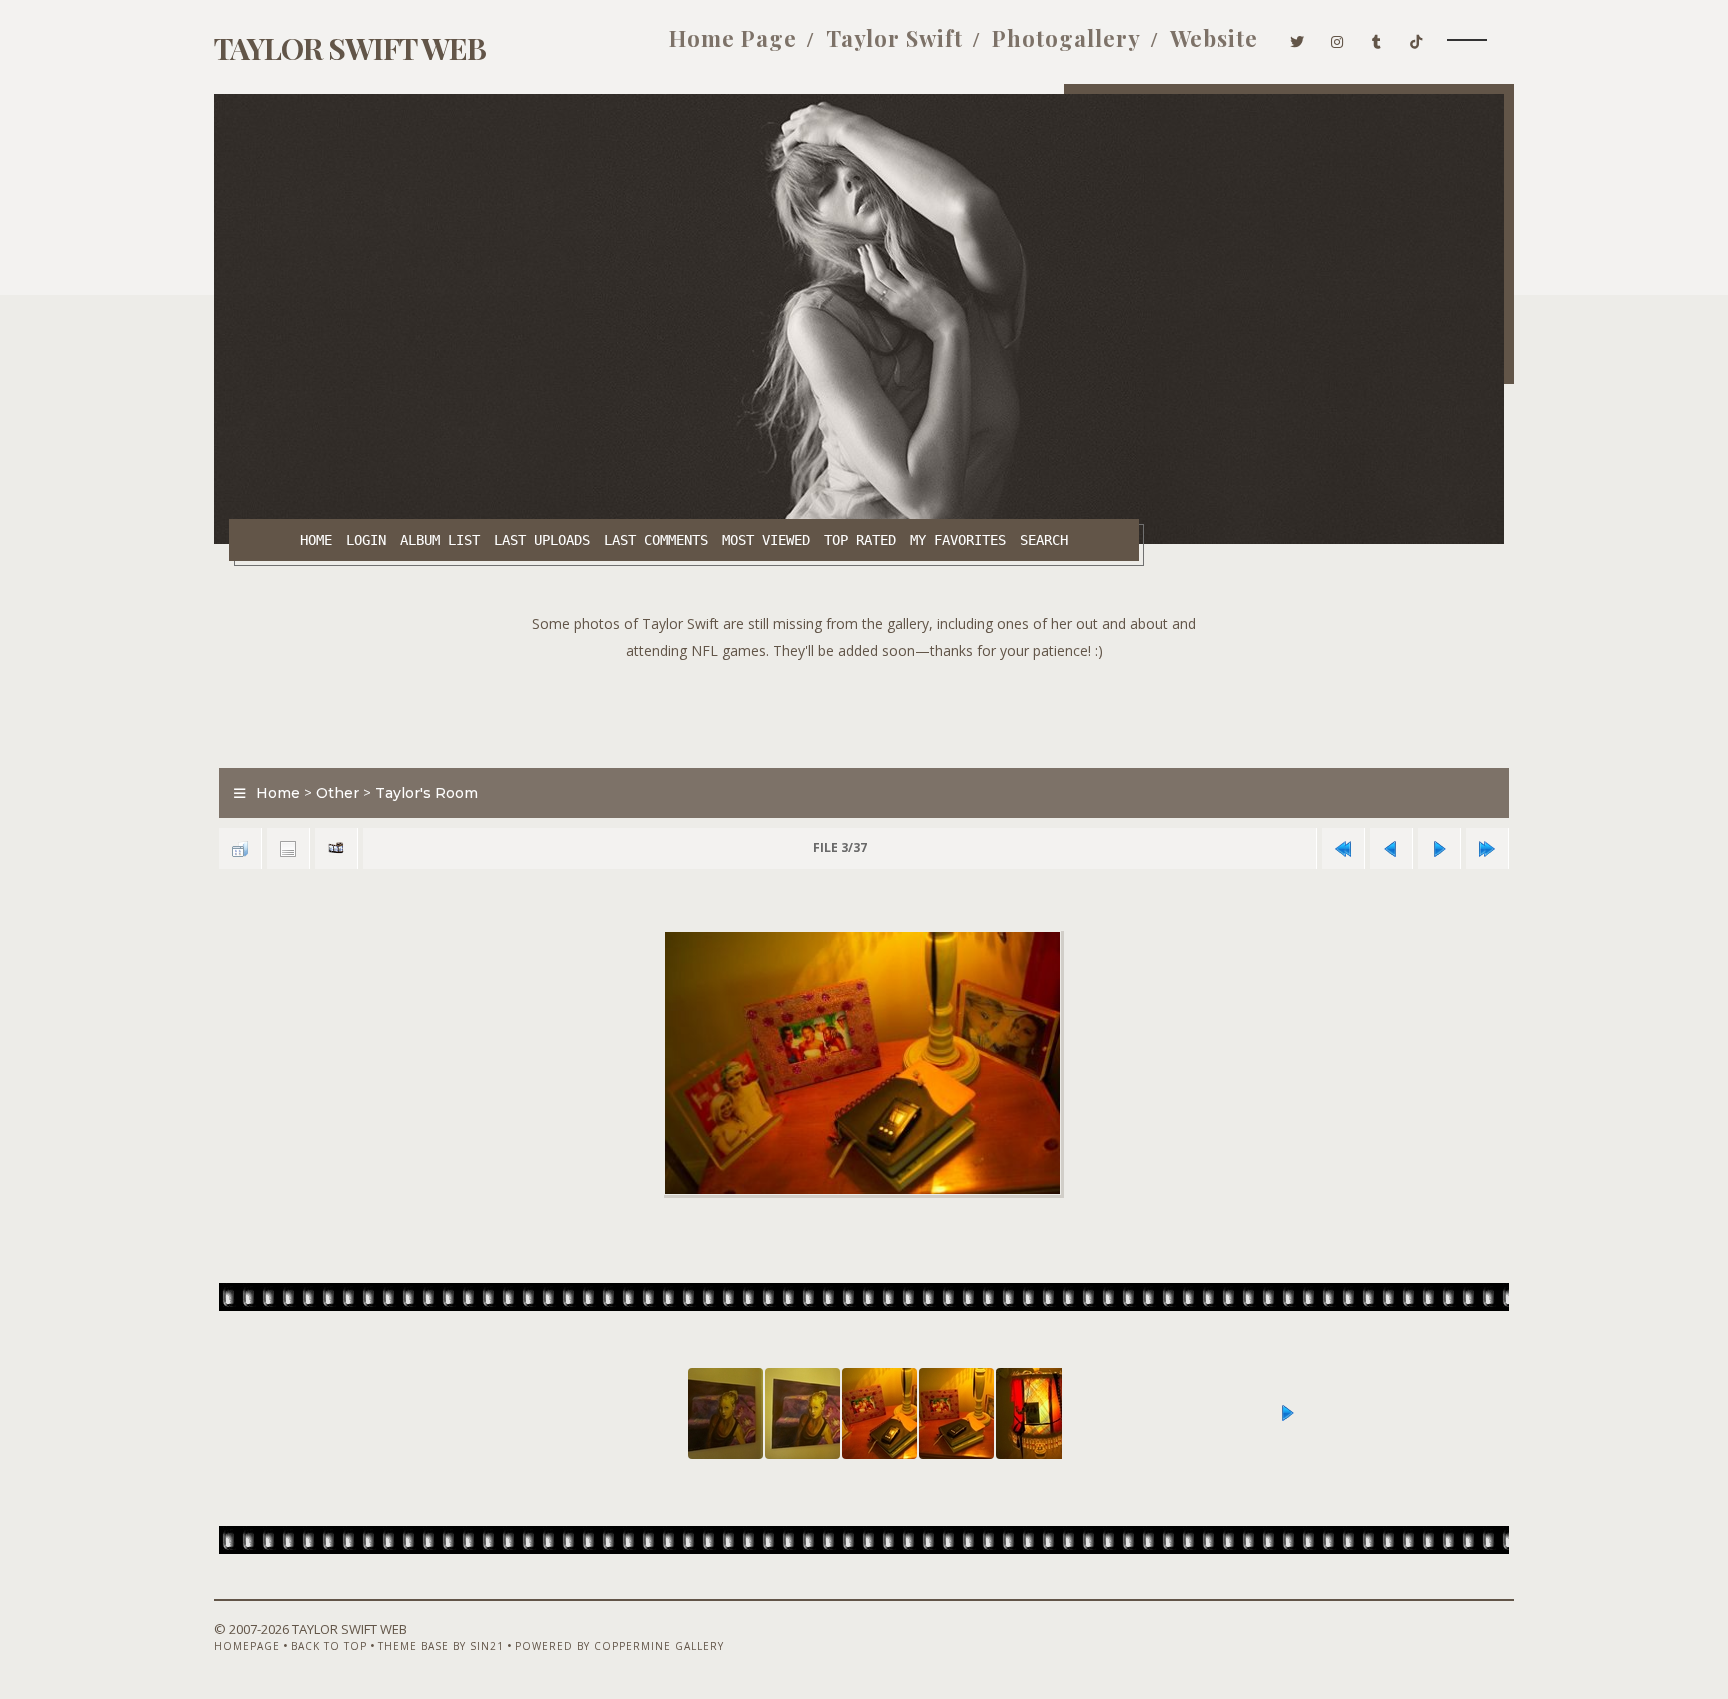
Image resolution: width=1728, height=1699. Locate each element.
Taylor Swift (894, 38)
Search (1044, 540)
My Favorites (958, 540)
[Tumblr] (1377, 38)
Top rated (860, 540)
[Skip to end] (1487, 848)
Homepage (247, 1646)
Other (337, 793)
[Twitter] (1297, 38)
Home (316, 540)
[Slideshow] (336, 848)
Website (1214, 38)
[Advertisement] (864, 709)
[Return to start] (1343, 848)
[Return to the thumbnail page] (240, 848)
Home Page (733, 38)
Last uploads (542, 540)
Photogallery (1066, 38)
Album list (440, 540)
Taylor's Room (426, 793)
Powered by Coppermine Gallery (619, 1646)
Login (366, 540)
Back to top (329, 1646)
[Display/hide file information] (288, 848)
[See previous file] (1391, 848)
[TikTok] (1416, 38)
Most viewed (766, 540)
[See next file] (1439, 848)
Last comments (656, 540)
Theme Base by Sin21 (441, 1646)
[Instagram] (1337, 38)
